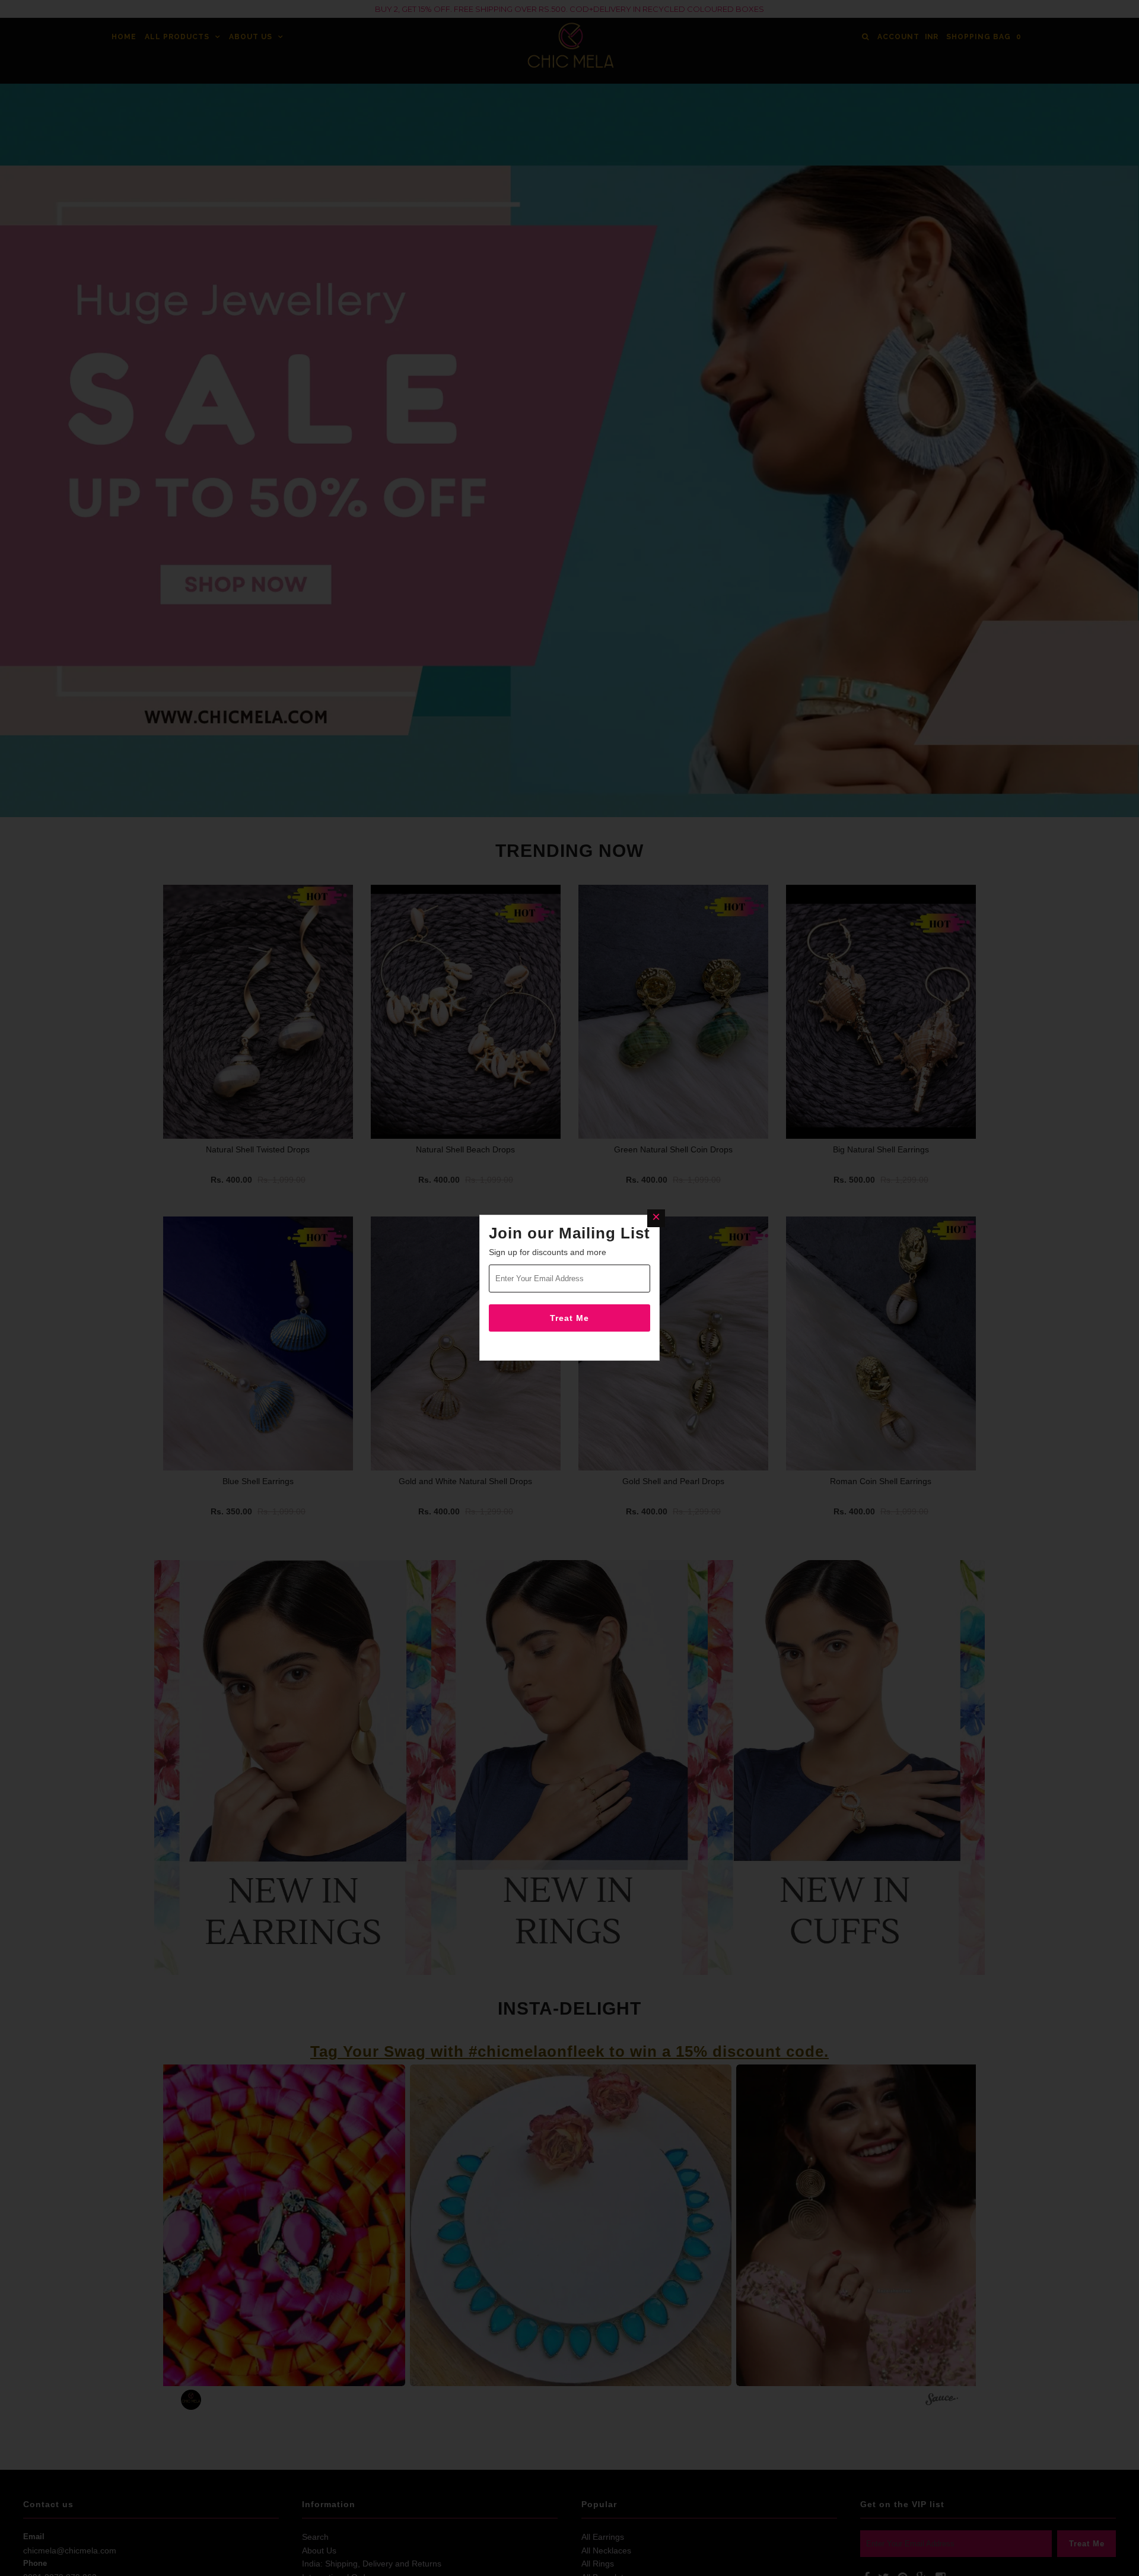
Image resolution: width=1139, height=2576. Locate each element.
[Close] (656, 1218)
